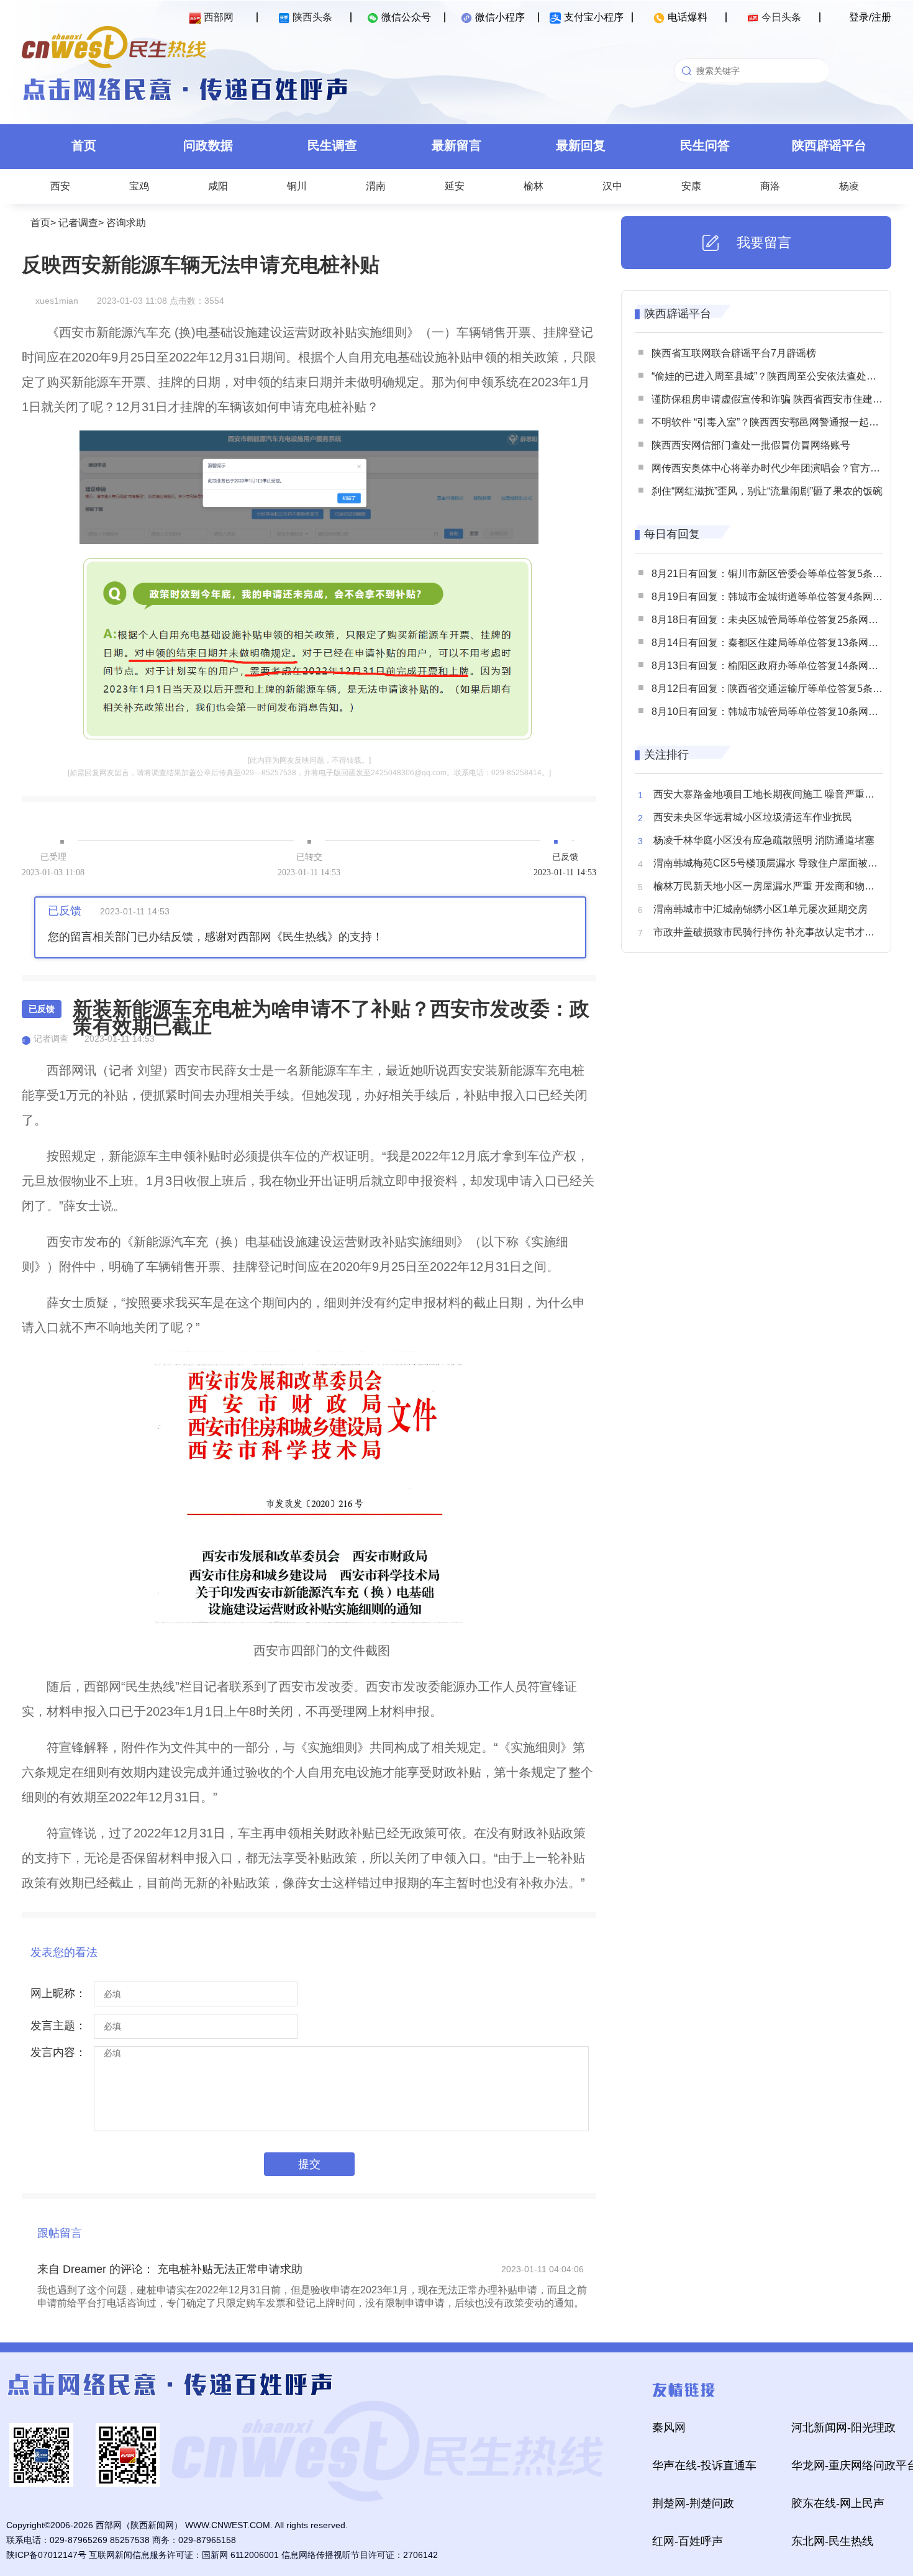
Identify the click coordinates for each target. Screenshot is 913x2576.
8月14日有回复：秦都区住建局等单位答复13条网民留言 (775, 643)
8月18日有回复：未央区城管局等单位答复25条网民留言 (775, 620)
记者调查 (78, 223)
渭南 (376, 186)
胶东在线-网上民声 (838, 2503)
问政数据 (208, 145)
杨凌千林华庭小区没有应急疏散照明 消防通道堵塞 (764, 840)
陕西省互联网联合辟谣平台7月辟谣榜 (734, 353)
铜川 (297, 186)
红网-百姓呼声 (688, 2541)
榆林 (534, 186)
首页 (84, 145)
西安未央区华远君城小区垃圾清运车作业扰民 (753, 817)
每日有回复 (672, 534)
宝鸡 (139, 186)
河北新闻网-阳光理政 (843, 2428)
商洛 (770, 186)
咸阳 (218, 186)
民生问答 (705, 145)
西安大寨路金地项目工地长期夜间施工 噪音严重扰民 (769, 794)
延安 (455, 186)
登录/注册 (870, 17)
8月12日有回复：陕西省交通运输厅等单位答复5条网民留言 (782, 689)
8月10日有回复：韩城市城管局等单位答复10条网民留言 (775, 712)
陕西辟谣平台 (829, 145)
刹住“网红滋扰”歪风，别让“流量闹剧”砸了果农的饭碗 (767, 491)
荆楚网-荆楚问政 (693, 2503)
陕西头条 (312, 17)
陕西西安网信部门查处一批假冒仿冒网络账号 (751, 445)
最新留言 (457, 145)
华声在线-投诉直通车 (704, 2465)
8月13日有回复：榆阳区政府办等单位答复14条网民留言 (775, 666)
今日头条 (781, 17)
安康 (691, 186)
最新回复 (581, 145)
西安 (60, 186)
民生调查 (332, 145)
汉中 (612, 186)
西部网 (219, 17)
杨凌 (849, 186)
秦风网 (669, 2428)
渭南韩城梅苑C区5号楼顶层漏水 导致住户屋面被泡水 (770, 863)
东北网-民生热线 (832, 2541)
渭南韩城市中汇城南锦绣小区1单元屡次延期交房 (761, 909)
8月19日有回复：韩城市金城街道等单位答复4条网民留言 (777, 597)
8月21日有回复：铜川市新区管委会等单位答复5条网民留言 (782, 574)
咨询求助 (126, 223)
